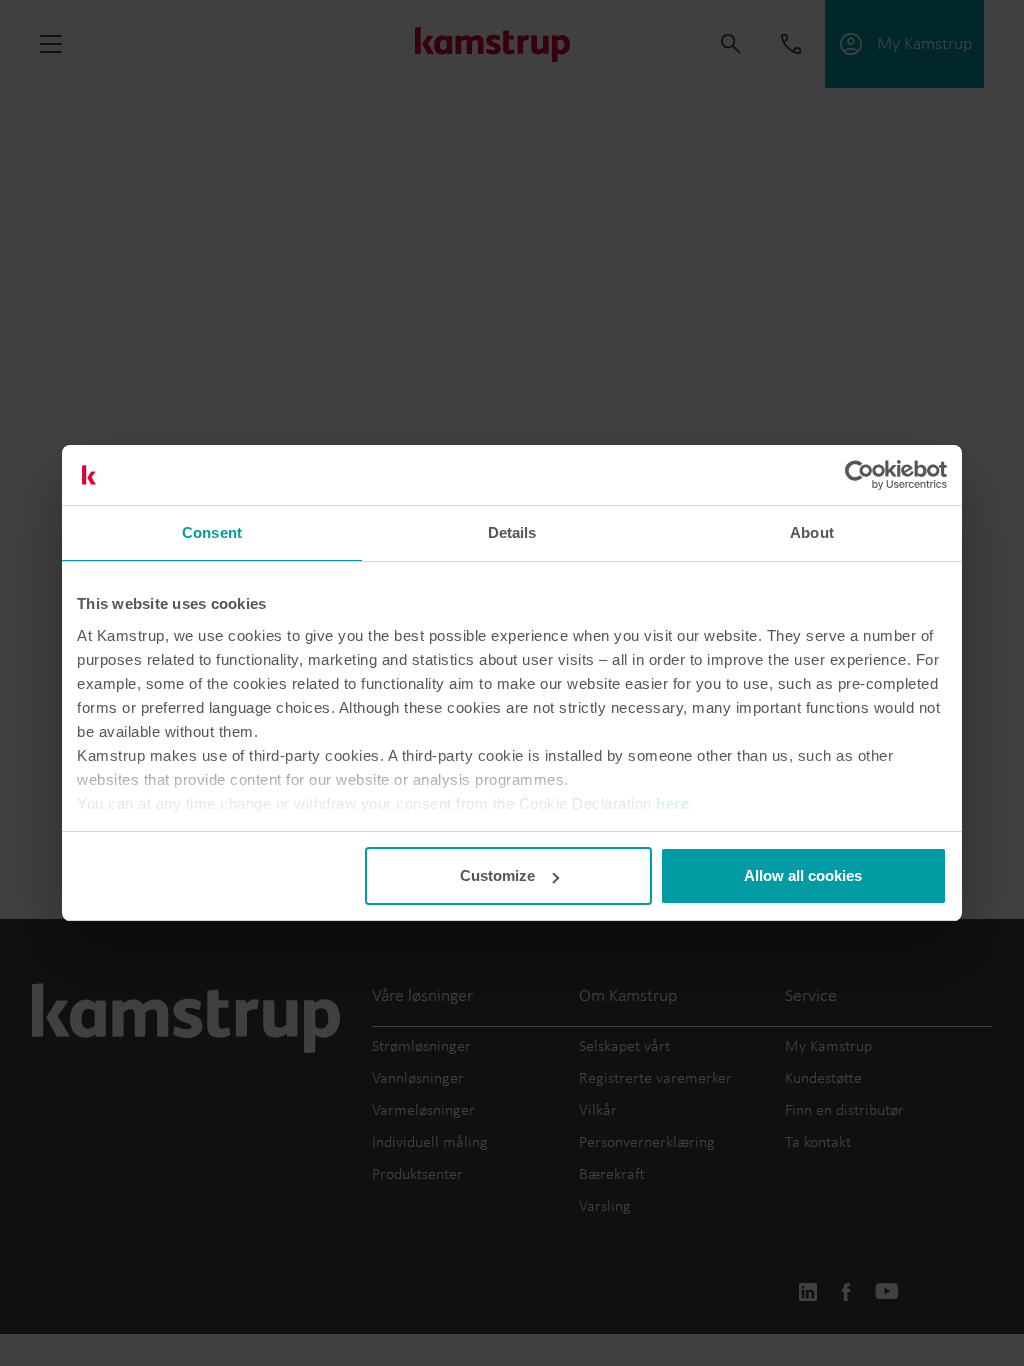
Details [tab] (512, 532)
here (672, 803)
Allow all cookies (803, 875)
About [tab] (812, 532)
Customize (497, 875)
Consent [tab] (212, 532)
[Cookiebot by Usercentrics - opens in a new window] (859, 475)
